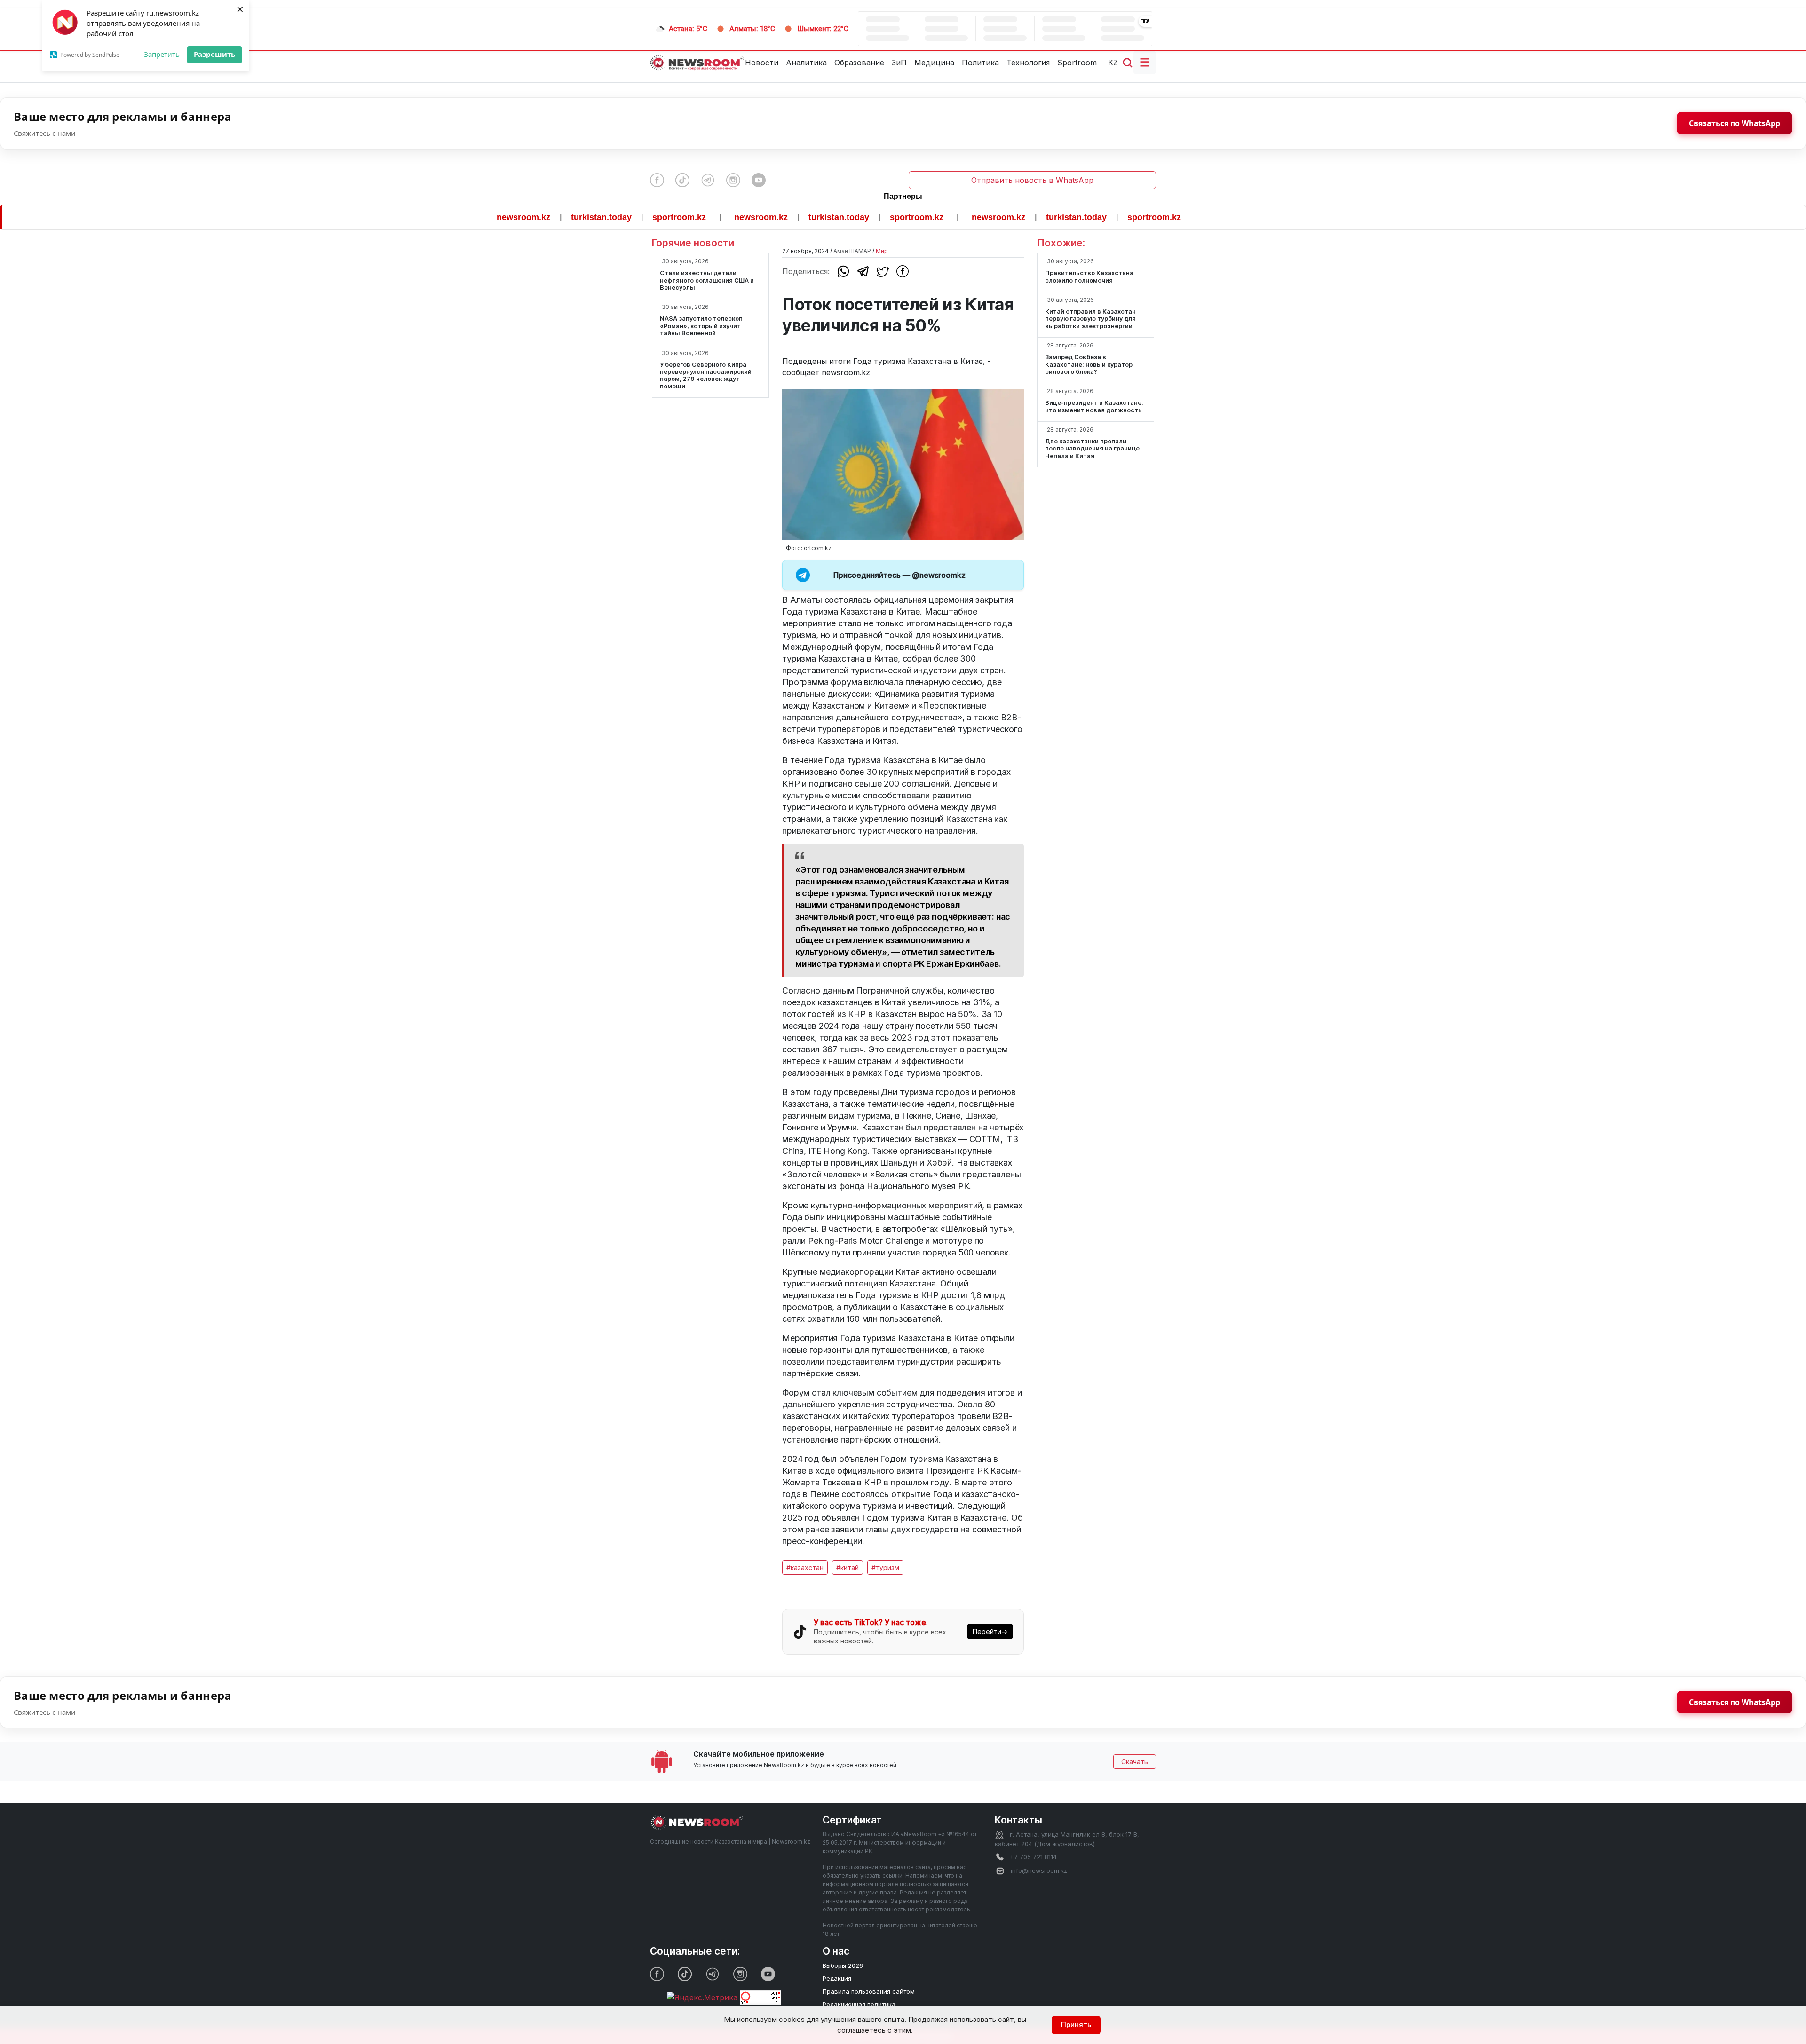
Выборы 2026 (843, 1965)
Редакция (837, 1978)
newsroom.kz (438, 217)
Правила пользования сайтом (869, 1991)
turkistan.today (516, 217)
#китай (848, 1567)
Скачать (1135, 1762)
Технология (1028, 63)
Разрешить (214, 54)
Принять (1076, 2024)
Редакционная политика (859, 2004)
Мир (882, 251)
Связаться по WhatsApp (1735, 123)
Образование (859, 63)
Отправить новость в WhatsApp (1032, 180)
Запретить (162, 54)
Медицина (934, 63)
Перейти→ (990, 1631)
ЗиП (899, 63)
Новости (762, 63)
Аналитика (806, 63)
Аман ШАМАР (852, 251)
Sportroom (1077, 63)
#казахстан (805, 1567)
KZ (1113, 63)
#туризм (885, 1567)
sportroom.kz (594, 217)
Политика (980, 63)
